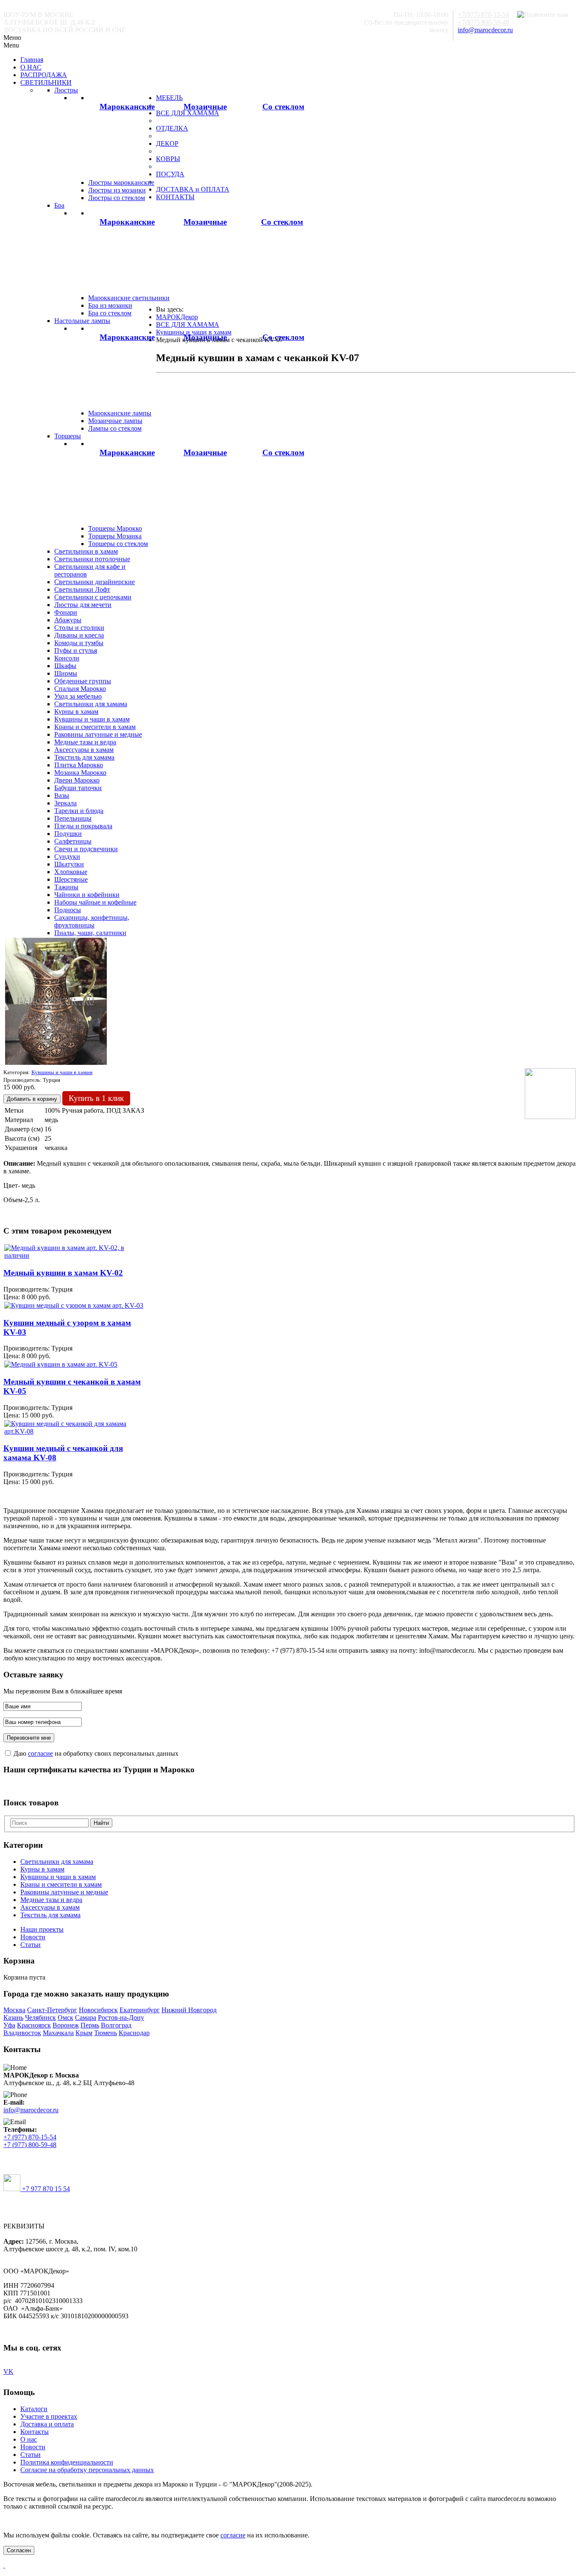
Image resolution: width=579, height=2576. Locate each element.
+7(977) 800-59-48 (483, 22)
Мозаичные (205, 107)
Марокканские (127, 107)
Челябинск (40, 2018)
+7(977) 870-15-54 (483, 15)
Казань (13, 2018)
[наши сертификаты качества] (289, 1786)
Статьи (31, 1945)
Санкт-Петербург (52, 2010)
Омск (65, 2018)
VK (8, 2371)
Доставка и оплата (47, 2424)
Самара (86, 2018)
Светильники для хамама (57, 1862)
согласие (40, 1753)
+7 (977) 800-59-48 (30, 2145)
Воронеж (66, 2025)
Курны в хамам (42, 1869)
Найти (101, 1823)
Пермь (90, 2025)
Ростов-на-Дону (121, 2018)
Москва (14, 2010)
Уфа (9, 2025)
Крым (84, 2033)
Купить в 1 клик (96, 1098)
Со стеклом (283, 107)
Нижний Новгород (189, 2010)
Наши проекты (42, 1929)
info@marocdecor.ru (485, 30)
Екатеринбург (140, 2010)
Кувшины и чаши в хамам (58, 1877)
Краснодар (134, 2033)
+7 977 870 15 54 (45, 2189)
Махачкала (58, 2033)
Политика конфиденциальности (67, 2462)
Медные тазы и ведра (51, 1900)
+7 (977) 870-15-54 (30, 2137)
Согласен (19, 2550)
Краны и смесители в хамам (61, 1884)
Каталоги (34, 2409)
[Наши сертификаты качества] (285, 1786)
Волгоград (116, 2025)
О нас (29, 2439)
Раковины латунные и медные (64, 1892)
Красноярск (34, 2025)
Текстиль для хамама (50, 1915)
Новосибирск (98, 2010)
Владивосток (22, 2033)
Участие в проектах (49, 2416)
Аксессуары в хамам (50, 1907)
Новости (33, 1937)
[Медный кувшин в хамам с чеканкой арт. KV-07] (56, 1063)
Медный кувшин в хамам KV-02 (63, 1273)
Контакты (35, 2432)
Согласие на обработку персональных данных (87, 2470)
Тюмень (106, 2033)
